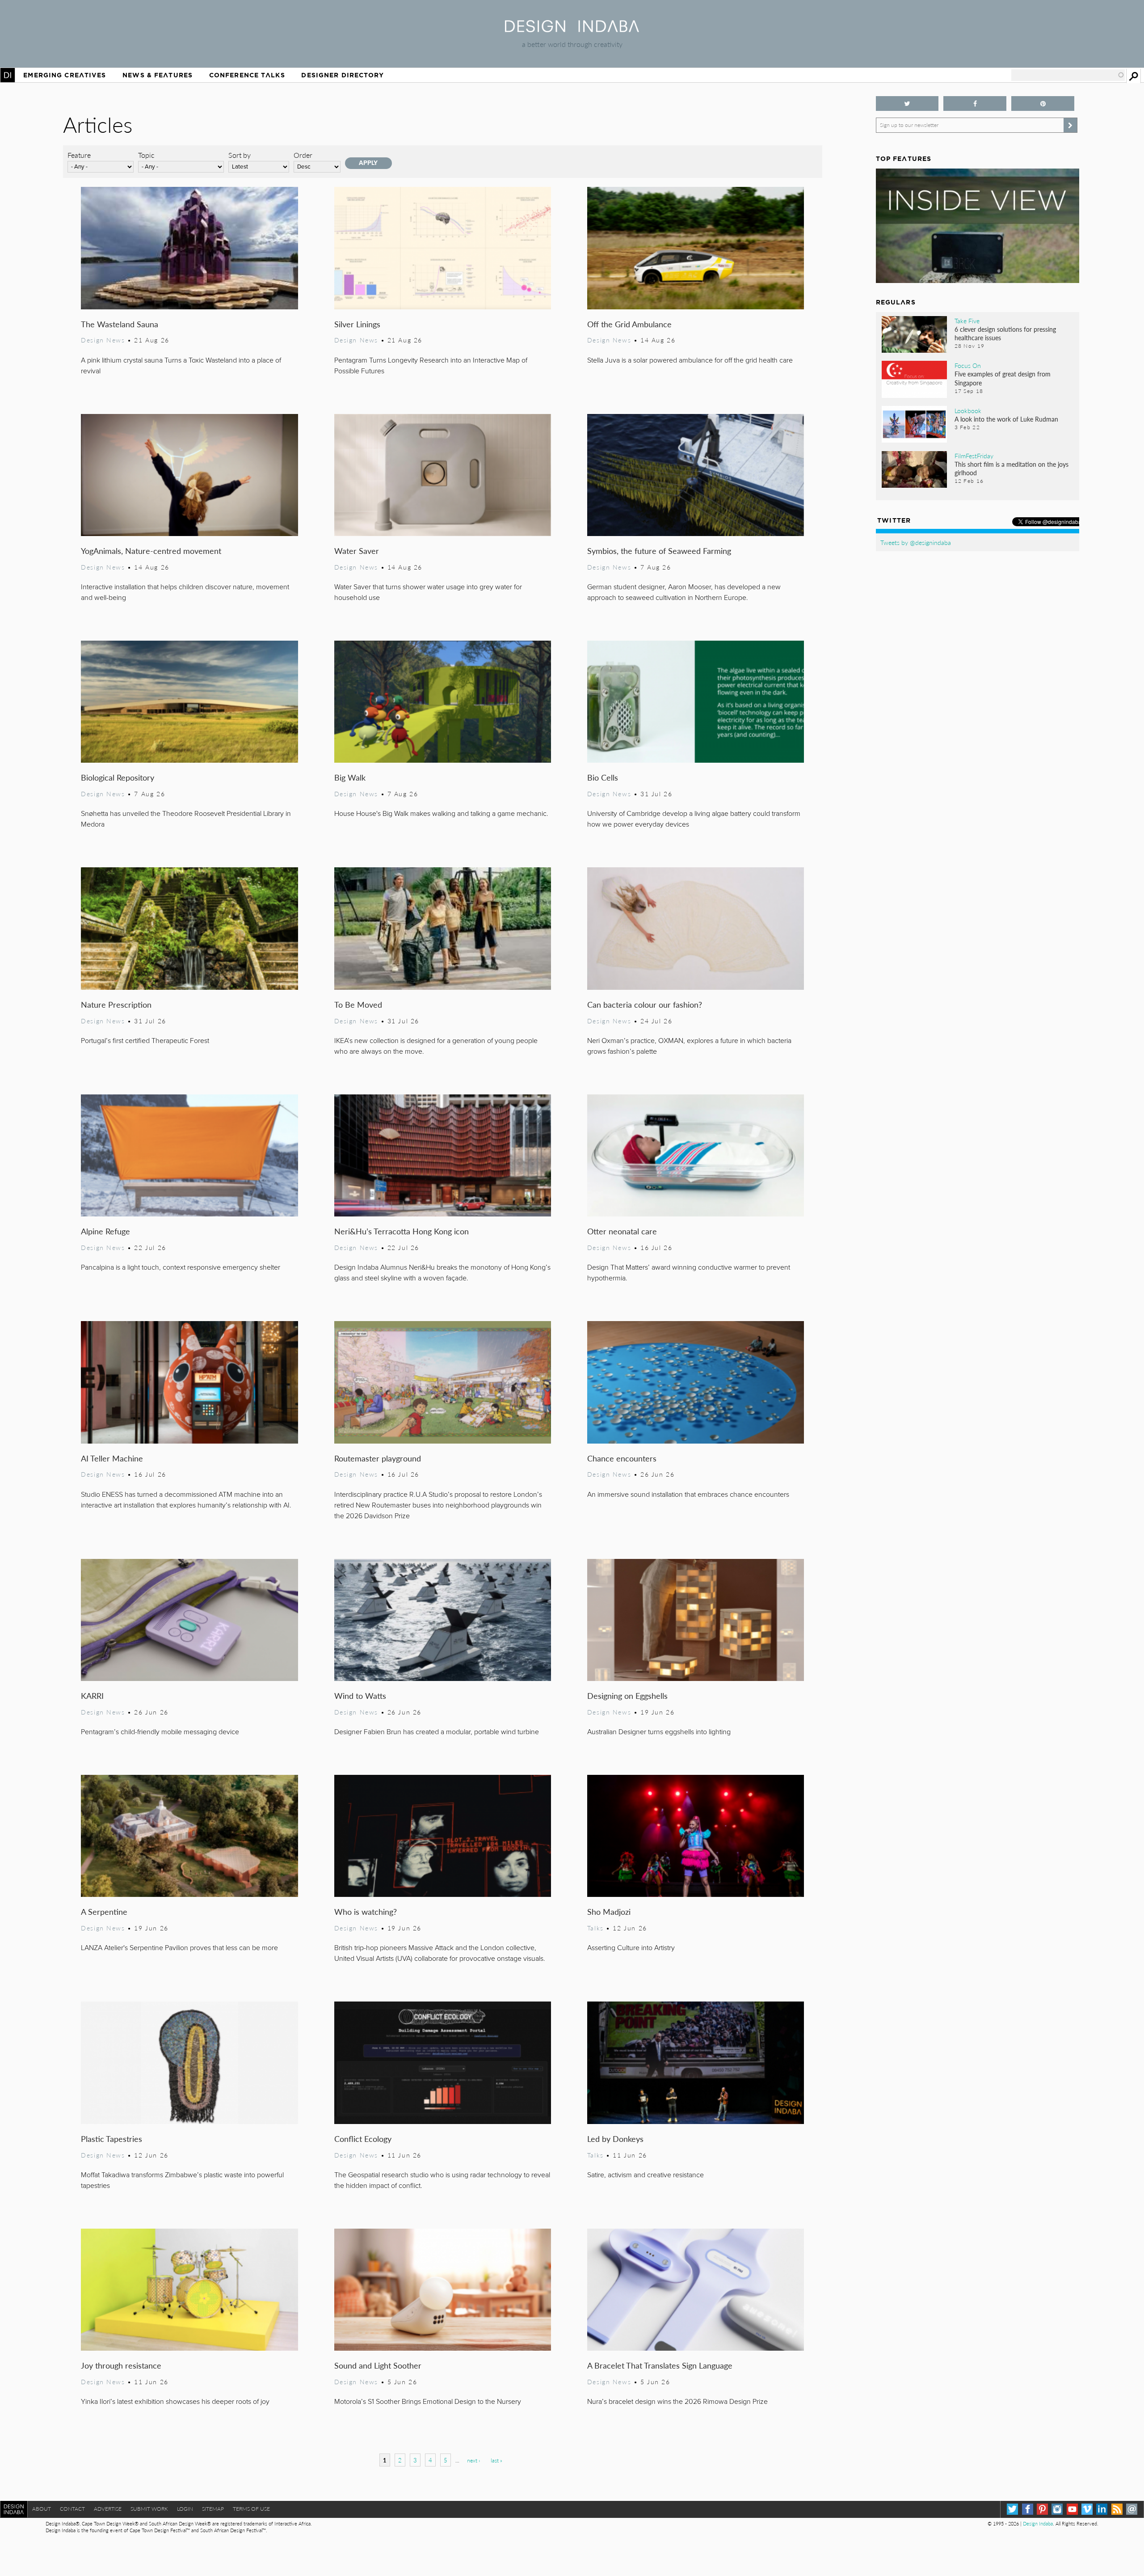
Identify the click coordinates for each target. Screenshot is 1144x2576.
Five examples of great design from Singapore (1003, 378)
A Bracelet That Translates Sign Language (660, 2365)
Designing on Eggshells (627, 1696)
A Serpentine (104, 1911)
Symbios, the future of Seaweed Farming (659, 551)
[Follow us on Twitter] (907, 103)
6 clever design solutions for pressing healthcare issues (1005, 333)
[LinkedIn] (1102, 2509)
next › (473, 2460)
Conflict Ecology (363, 2139)
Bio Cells (603, 777)
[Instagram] (1057, 2509)
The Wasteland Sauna (120, 324)
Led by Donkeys (615, 2139)
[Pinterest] (1042, 2509)
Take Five (967, 321)
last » (496, 2460)
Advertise (108, 2509)
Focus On (968, 365)
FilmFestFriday (974, 456)
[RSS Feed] (1117, 2509)
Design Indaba (1038, 2523)
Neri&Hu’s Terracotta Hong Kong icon (402, 1231)
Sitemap (213, 2509)
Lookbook (968, 410)
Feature (79, 155)
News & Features (158, 75)
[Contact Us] (1132, 2509)
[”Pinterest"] (1043, 103)
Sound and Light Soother (378, 2365)
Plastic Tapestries (111, 2139)
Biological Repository (118, 777)
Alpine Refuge (105, 1231)
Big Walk (350, 777)
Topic (146, 155)
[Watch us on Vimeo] (1087, 2509)
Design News (103, 340)
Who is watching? (366, 1911)
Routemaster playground (378, 1458)
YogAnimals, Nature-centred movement (151, 551)
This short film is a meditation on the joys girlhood (1012, 468)
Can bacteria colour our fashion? (645, 1004)
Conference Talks (247, 75)
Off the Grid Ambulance (629, 324)
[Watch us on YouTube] (1072, 2509)
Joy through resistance (121, 2365)
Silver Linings (357, 324)
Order (303, 155)
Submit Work (149, 2509)
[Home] (572, 29)
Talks (595, 1928)
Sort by (240, 155)
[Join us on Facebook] (975, 103)
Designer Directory (343, 75)
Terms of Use (251, 2509)
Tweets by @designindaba (916, 542)
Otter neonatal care (622, 1231)
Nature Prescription (116, 1004)
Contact (72, 2509)
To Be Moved (358, 1004)
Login (185, 2509)
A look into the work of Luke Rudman (1006, 419)
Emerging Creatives (65, 75)
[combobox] (1068, 75)
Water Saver (357, 551)
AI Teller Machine (112, 1458)
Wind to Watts (360, 1696)
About (42, 2509)
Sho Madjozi (609, 1911)
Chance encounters (622, 1458)
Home (8, 75)
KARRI (92, 1696)
